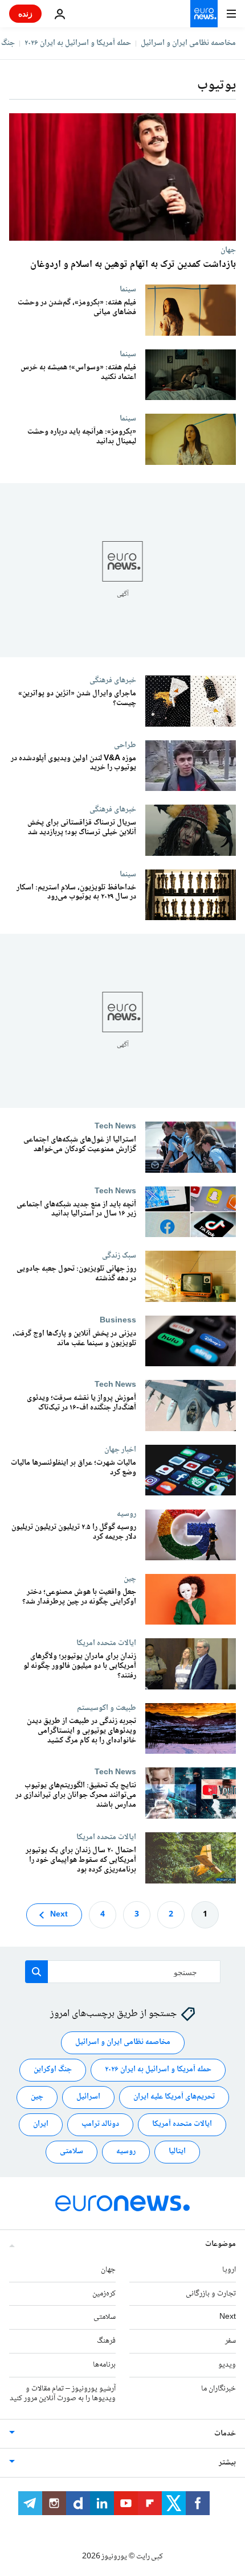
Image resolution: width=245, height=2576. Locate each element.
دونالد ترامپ (100, 2125)
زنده (25, 13)
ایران (41, 2125)
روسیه (126, 1514)
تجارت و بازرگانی (211, 2294)
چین (130, 1578)
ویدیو (227, 2365)
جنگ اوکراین (53, 2070)
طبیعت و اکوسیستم (107, 1708)
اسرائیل (88, 2097)
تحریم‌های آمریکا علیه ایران (174, 2097)
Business (118, 1320)
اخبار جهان (120, 1449)
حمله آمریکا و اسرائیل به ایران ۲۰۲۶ (78, 43)
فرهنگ (106, 2342)
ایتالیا (177, 2152)
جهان (228, 250)
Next (59, 1915)
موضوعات (220, 2244)
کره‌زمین (104, 2294)
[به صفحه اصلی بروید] (204, 14)
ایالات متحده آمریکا (182, 2125)
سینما (128, 289)
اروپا (229, 2270)
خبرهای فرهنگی (113, 680)
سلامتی (72, 2152)
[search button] (36, 1972)
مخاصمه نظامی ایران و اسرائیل (188, 43)
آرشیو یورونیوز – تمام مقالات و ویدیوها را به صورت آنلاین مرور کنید (63, 2394)
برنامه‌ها (104, 2365)
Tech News (115, 1126)
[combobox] (123, 1972)
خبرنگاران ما (219, 2389)
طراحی (125, 744)
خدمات (225, 2434)
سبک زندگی (119, 1255)
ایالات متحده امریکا (106, 1643)
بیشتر (227, 2463)
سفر (230, 2342)
